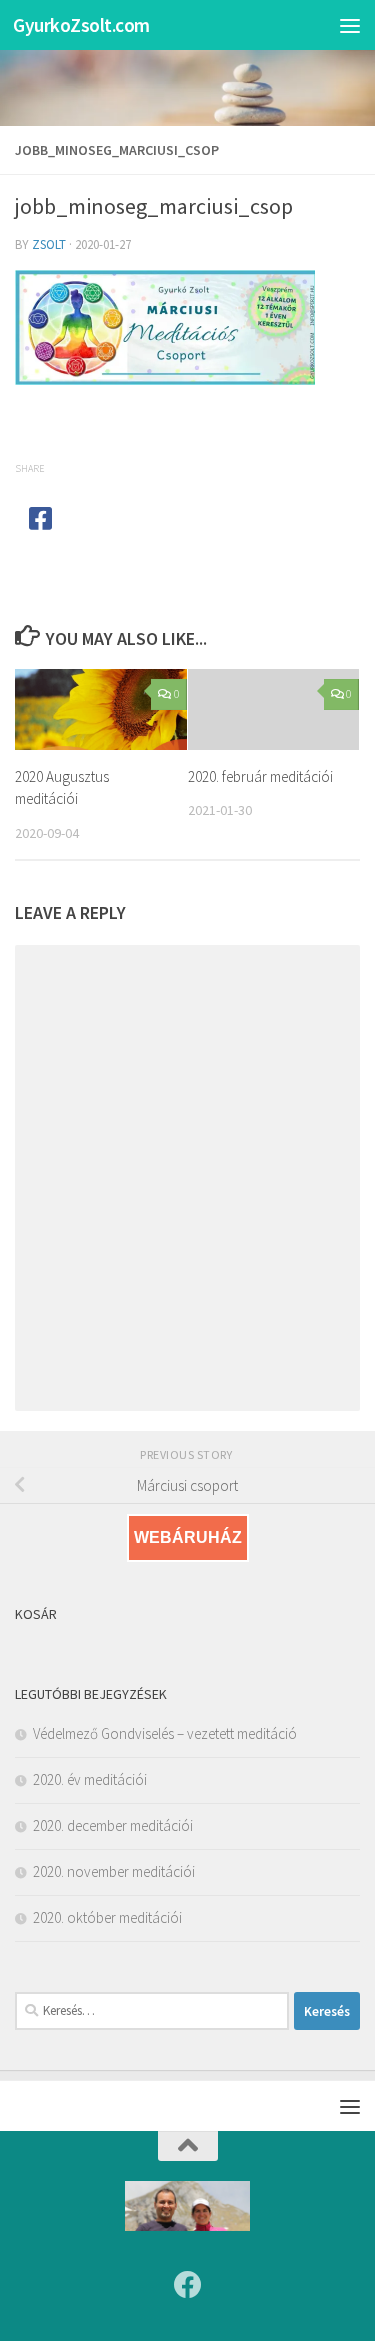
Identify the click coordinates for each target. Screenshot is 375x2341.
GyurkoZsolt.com (81, 25)
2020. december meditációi (113, 1825)
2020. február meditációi (260, 776)
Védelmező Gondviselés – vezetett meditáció (165, 1733)
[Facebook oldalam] (188, 2285)
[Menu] (350, 25)
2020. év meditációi (90, 1779)
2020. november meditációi (114, 1871)
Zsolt (49, 244)
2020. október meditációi (107, 1917)
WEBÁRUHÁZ (188, 1537)
